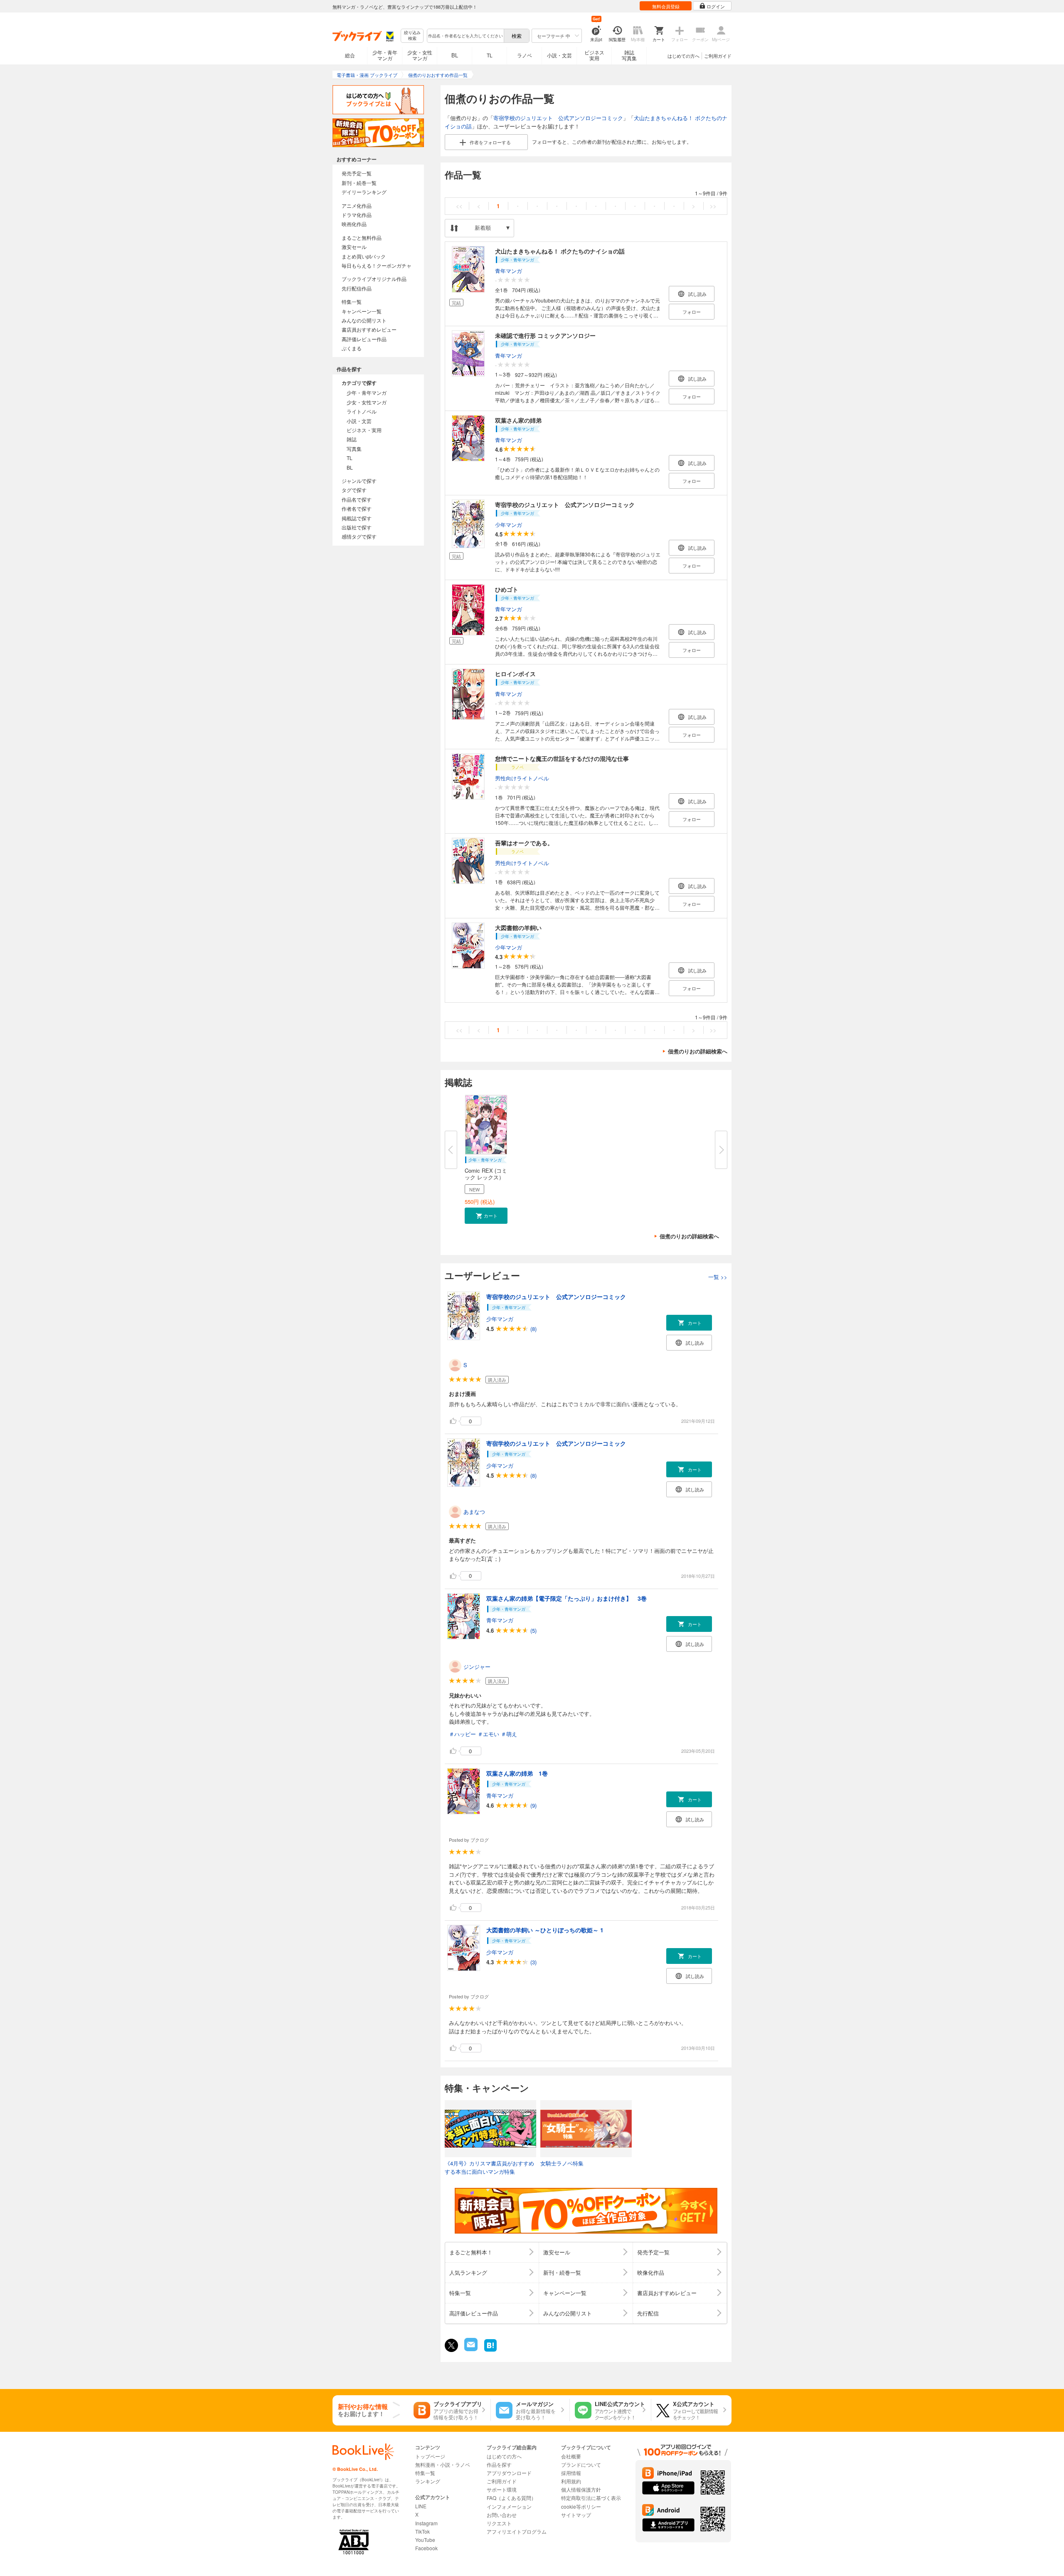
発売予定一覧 (357, 173)
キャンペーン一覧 (362, 311)
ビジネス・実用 (364, 430)
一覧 (718, 1277)
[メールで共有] (470, 2349)
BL (455, 55)
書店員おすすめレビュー (369, 329)
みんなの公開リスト (364, 320)
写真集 (354, 449)
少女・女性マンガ (420, 55)
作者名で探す (357, 508)
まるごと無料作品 (362, 237)
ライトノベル (362, 411)
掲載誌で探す (357, 518)
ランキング (428, 2481)
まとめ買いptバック (364, 256)
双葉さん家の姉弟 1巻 (517, 1773)
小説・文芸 (559, 55)
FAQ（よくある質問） (511, 2498)
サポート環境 (502, 2489)
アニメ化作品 (357, 205)
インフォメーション (509, 2506)
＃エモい (488, 1734)
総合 (350, 55)
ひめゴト (507, 589)
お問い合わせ (502, 2515)
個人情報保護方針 (581, 2489)
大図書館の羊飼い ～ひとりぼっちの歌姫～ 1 (545, 1930)
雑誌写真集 (629, 55)
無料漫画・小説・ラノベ (443, 2464)
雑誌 (352, 439)
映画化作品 (354, 224)
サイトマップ (576, 2515)
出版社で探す (357, 527)
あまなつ (474, 1512)
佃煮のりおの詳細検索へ (698, 1051)
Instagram (426, 2523)
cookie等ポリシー (581, 2506)
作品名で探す (357, 499)
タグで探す (354, 490)
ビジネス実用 (594, 55)
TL (490, 55)
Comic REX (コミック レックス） (486, 1174)
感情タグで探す (359, 536)
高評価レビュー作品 (364, 339)
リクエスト (499, 2523)
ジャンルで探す (359, 481)
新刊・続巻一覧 (359, 183)
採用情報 (571, 2473)
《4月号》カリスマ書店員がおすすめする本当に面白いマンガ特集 (489, 2167)
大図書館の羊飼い (518, 928)
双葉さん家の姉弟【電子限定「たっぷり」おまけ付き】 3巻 (566, 1598)
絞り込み (412, 36)
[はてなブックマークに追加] (490, 2351)
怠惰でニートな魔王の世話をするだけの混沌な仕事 (562, 758)
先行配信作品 (357, 288)
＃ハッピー (462, 1734)
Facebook (426, 2548)
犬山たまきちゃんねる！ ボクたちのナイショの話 (560, 251)
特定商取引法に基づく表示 (591, 2498)
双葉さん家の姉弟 (518, 420)
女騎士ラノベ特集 (562, 2163)
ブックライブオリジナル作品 (374, 279)
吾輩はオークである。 (524, 843)
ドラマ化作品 (357, 215)
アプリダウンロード (509, 2473)
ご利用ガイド (718, 56)
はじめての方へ (683, 56)
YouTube (425, 2540)
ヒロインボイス (515, 674)
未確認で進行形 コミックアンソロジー (545, 335)
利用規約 (571, 2481)
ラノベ (525, 55)
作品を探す (499, 2464)
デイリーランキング (364, 192)
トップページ (430, 2456)
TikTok (422, 2531)
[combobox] (465, 36)
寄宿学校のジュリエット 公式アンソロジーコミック (558, 118)
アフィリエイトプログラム (517, 2531)
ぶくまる (352, 348)
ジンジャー (477, 1667)
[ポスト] (451, 2345)
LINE (421, 2506)
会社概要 (571, 2456)
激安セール (354, 247)
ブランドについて (581, 2464)
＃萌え (509, 1734)
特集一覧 (352, 301)
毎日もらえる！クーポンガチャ (377, 265)
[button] (486, 1216)
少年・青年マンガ (385, 55)
